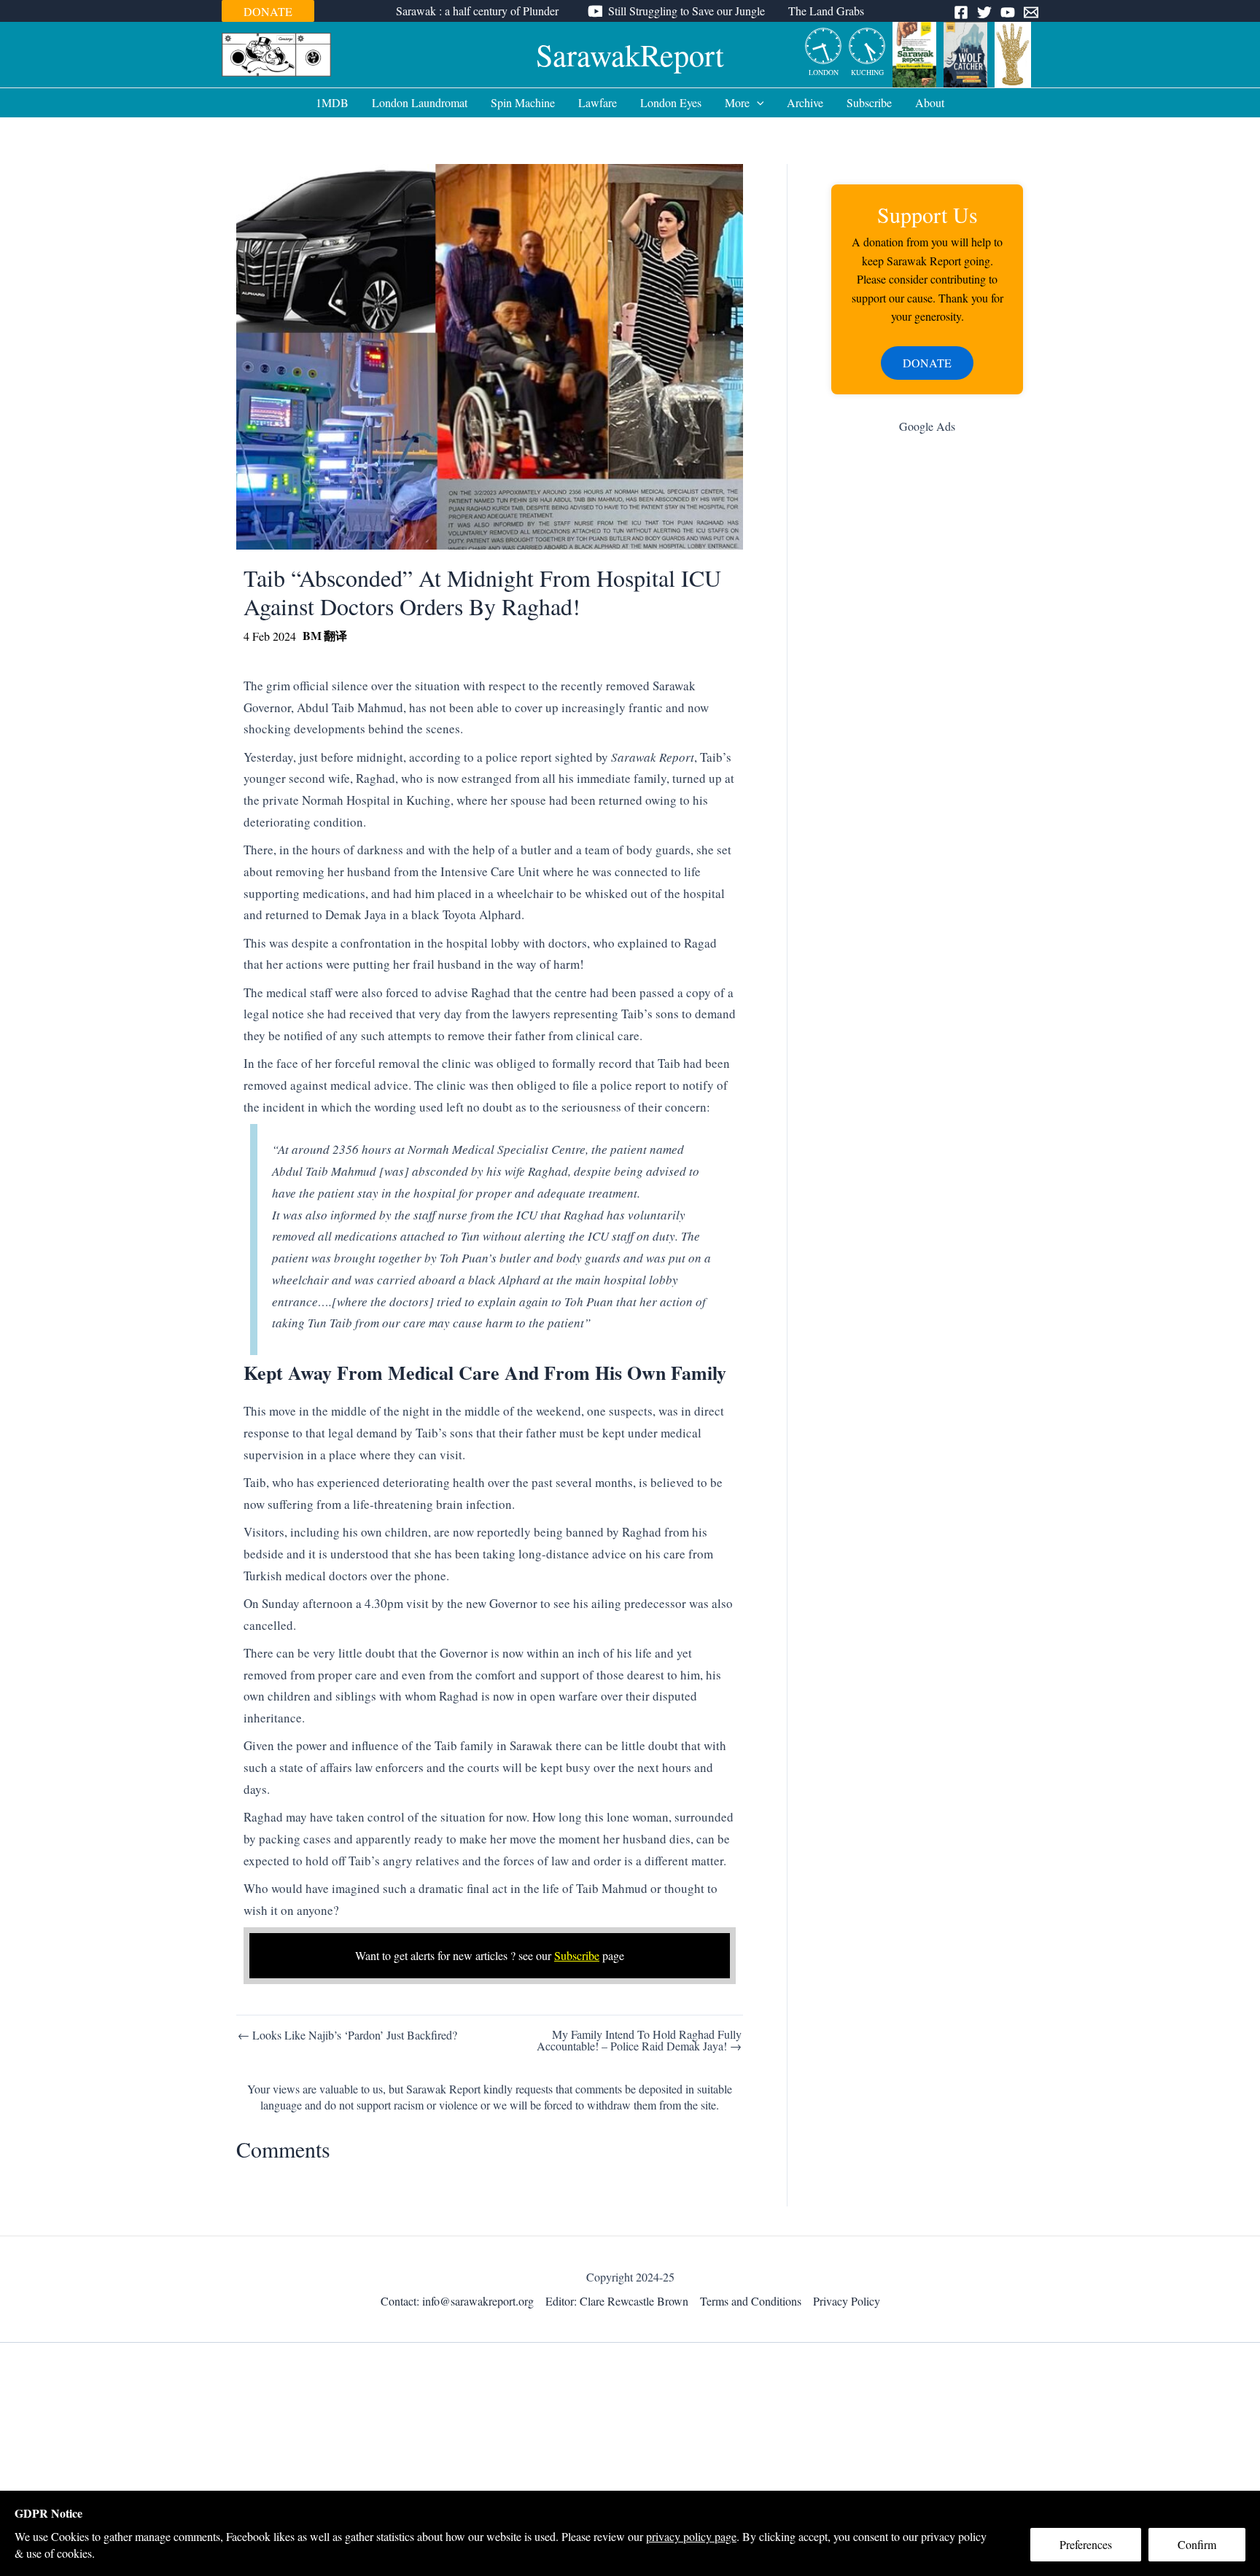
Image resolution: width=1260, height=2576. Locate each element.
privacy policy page (691, 2536)
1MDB (332, 102)
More (737, 102)
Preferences (1086, 2544)
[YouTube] (1008, 12)
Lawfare (598, 102)
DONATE (268, 11)
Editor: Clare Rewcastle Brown (617, 2301)
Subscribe (869, 102)
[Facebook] (961, 12)
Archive (805, 102)
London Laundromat (420, 102)
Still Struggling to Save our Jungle (687, 11)
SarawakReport (630, 55)
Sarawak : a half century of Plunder (477, 11)
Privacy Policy (847, 2301)
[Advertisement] (927, 677)
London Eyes (671, 102)
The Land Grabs (826, 11)
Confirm (1197, 2544)
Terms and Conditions (751, 2301)
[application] (757, 103)
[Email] (1031, 12)
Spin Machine (523, 102)
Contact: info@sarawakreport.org (457, 2301)
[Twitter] (984, 12)
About (930, 102)
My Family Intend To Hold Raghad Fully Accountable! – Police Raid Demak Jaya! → (639, 2040)
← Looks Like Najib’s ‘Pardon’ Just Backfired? (347, 2035)
